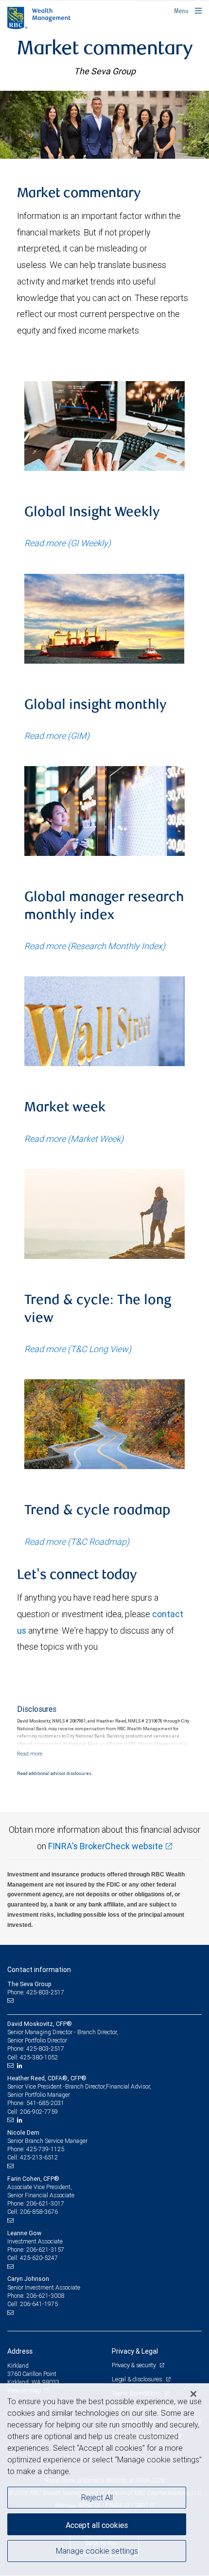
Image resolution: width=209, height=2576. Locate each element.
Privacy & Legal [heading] (135, 2351)
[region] (104, 2480)
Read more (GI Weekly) (68, 543)
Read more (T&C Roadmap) (77, 1542)
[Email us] (11, 2001)
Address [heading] (20, 2351)
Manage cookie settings (97, 2551)
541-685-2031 (45, 2103)
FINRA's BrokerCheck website (105, 1846)
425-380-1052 (39, 2057)
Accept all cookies (97, 2525)
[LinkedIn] (21, 2066)
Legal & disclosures (138, 2379)
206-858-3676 (39, 2212)
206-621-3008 (45, 2296)
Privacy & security (134, 2365)
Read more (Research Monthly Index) (95, 946)
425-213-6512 (39, 2157)
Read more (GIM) (57, 736)
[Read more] (30, 1754)
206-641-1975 (39, 2304)
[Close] (193, 2394)
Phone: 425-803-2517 (36, 1992)
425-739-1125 (45, 2149)
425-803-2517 (45, 2049)
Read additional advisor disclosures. (55, 1773)
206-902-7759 (39, 2112)
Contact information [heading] (39, 1970)
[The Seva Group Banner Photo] (104, 125)
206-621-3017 (45, 2203)
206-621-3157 (45, 2250)
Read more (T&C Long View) (78, 1349)
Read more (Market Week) (74, 1139)
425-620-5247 (39, 2258)
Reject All (97, 2497)
